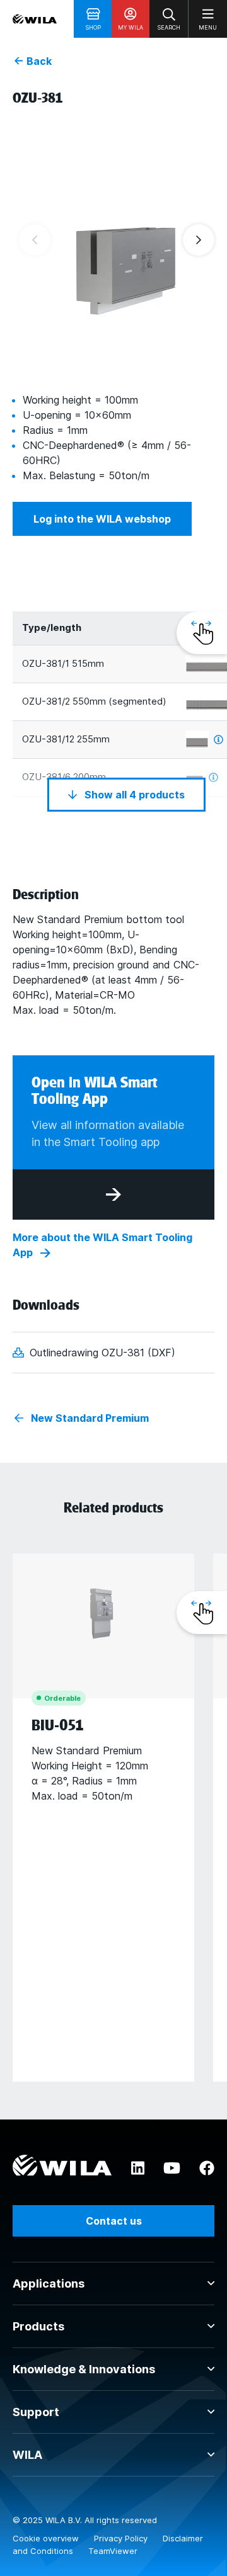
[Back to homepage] (35, 19)
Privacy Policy (122, 2538)
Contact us (114, 2221)
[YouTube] (172, 2169)
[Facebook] (207, 2169)
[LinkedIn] (138, 2169)
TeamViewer (113, 2551)
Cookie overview (47, 2538)
